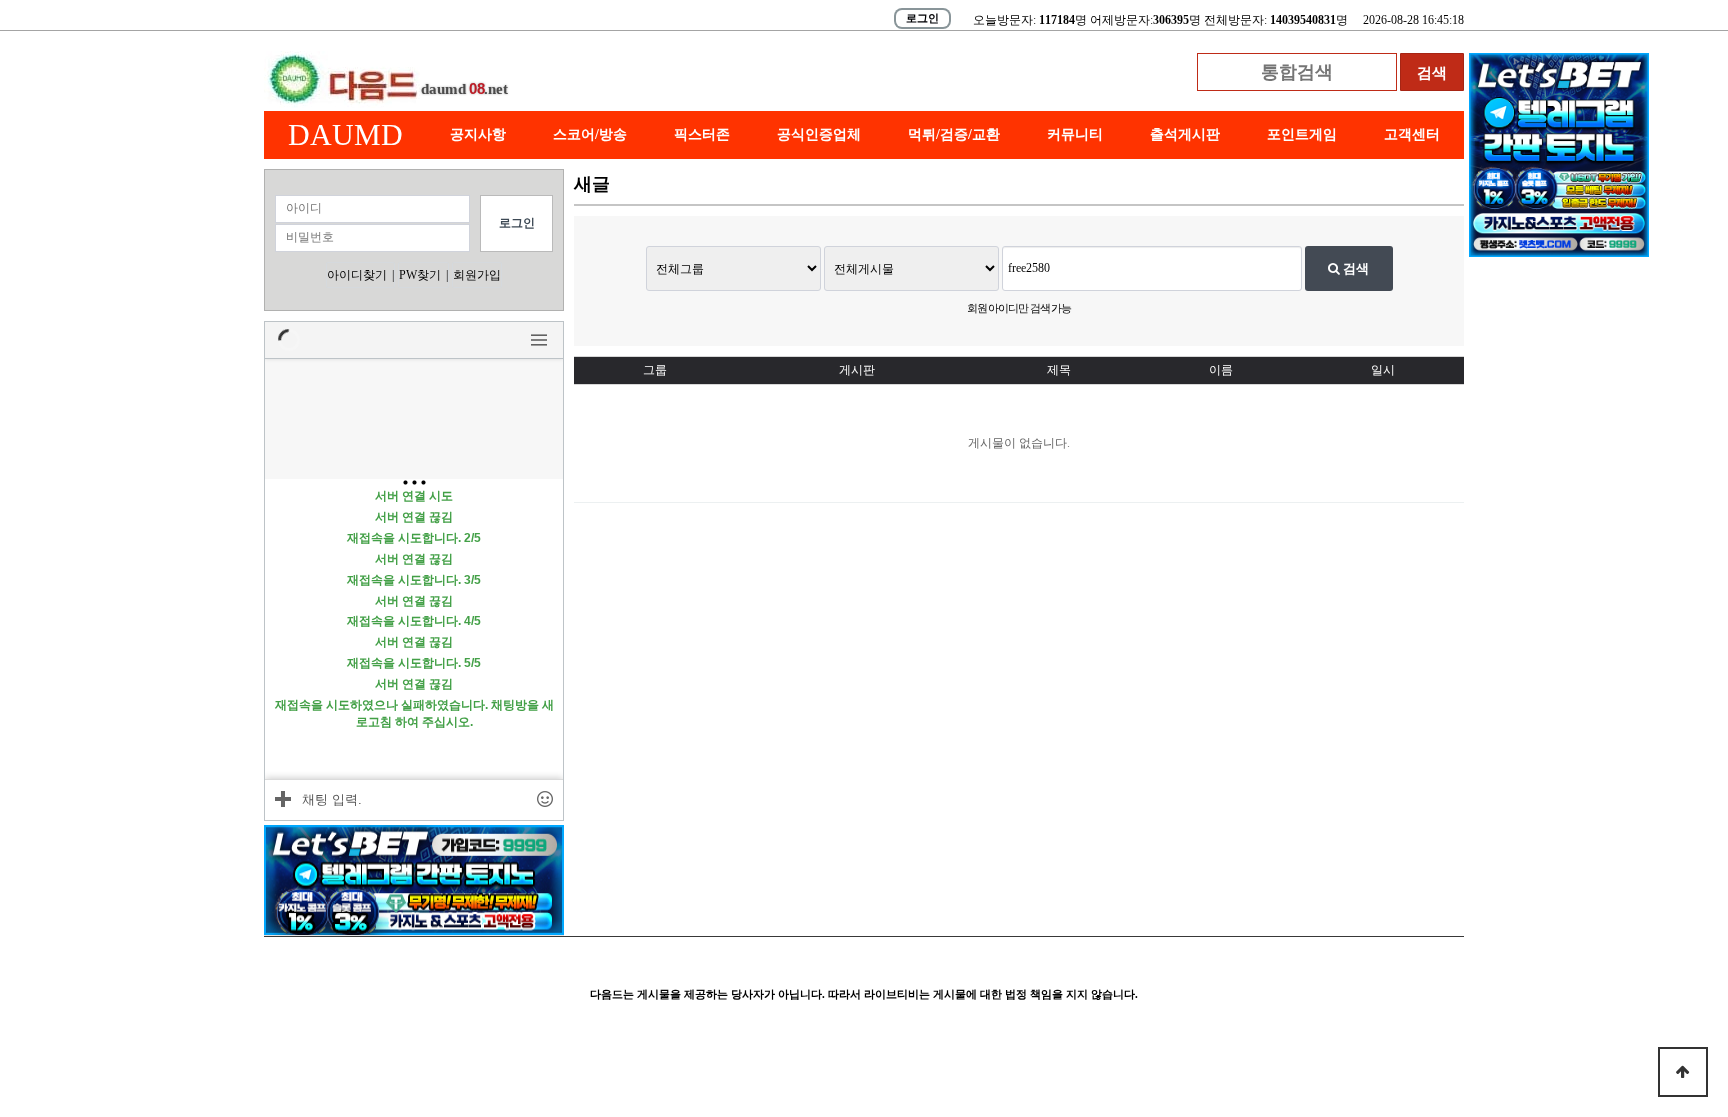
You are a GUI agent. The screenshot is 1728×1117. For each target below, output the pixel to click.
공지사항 (478, 134)
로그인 (922, 18)
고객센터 (1412, 134)
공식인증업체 (819, 134)
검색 (1354, 268)
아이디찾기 (357, 275)
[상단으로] (1683, 1072)
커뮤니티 (1075, 134)
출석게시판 (1185, 134)
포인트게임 (1302, 134)
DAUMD (345, 134)
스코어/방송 (590, 134)
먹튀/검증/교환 (954, 134)
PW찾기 (420, 275)
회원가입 (477, 275)
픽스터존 (702, 134)
